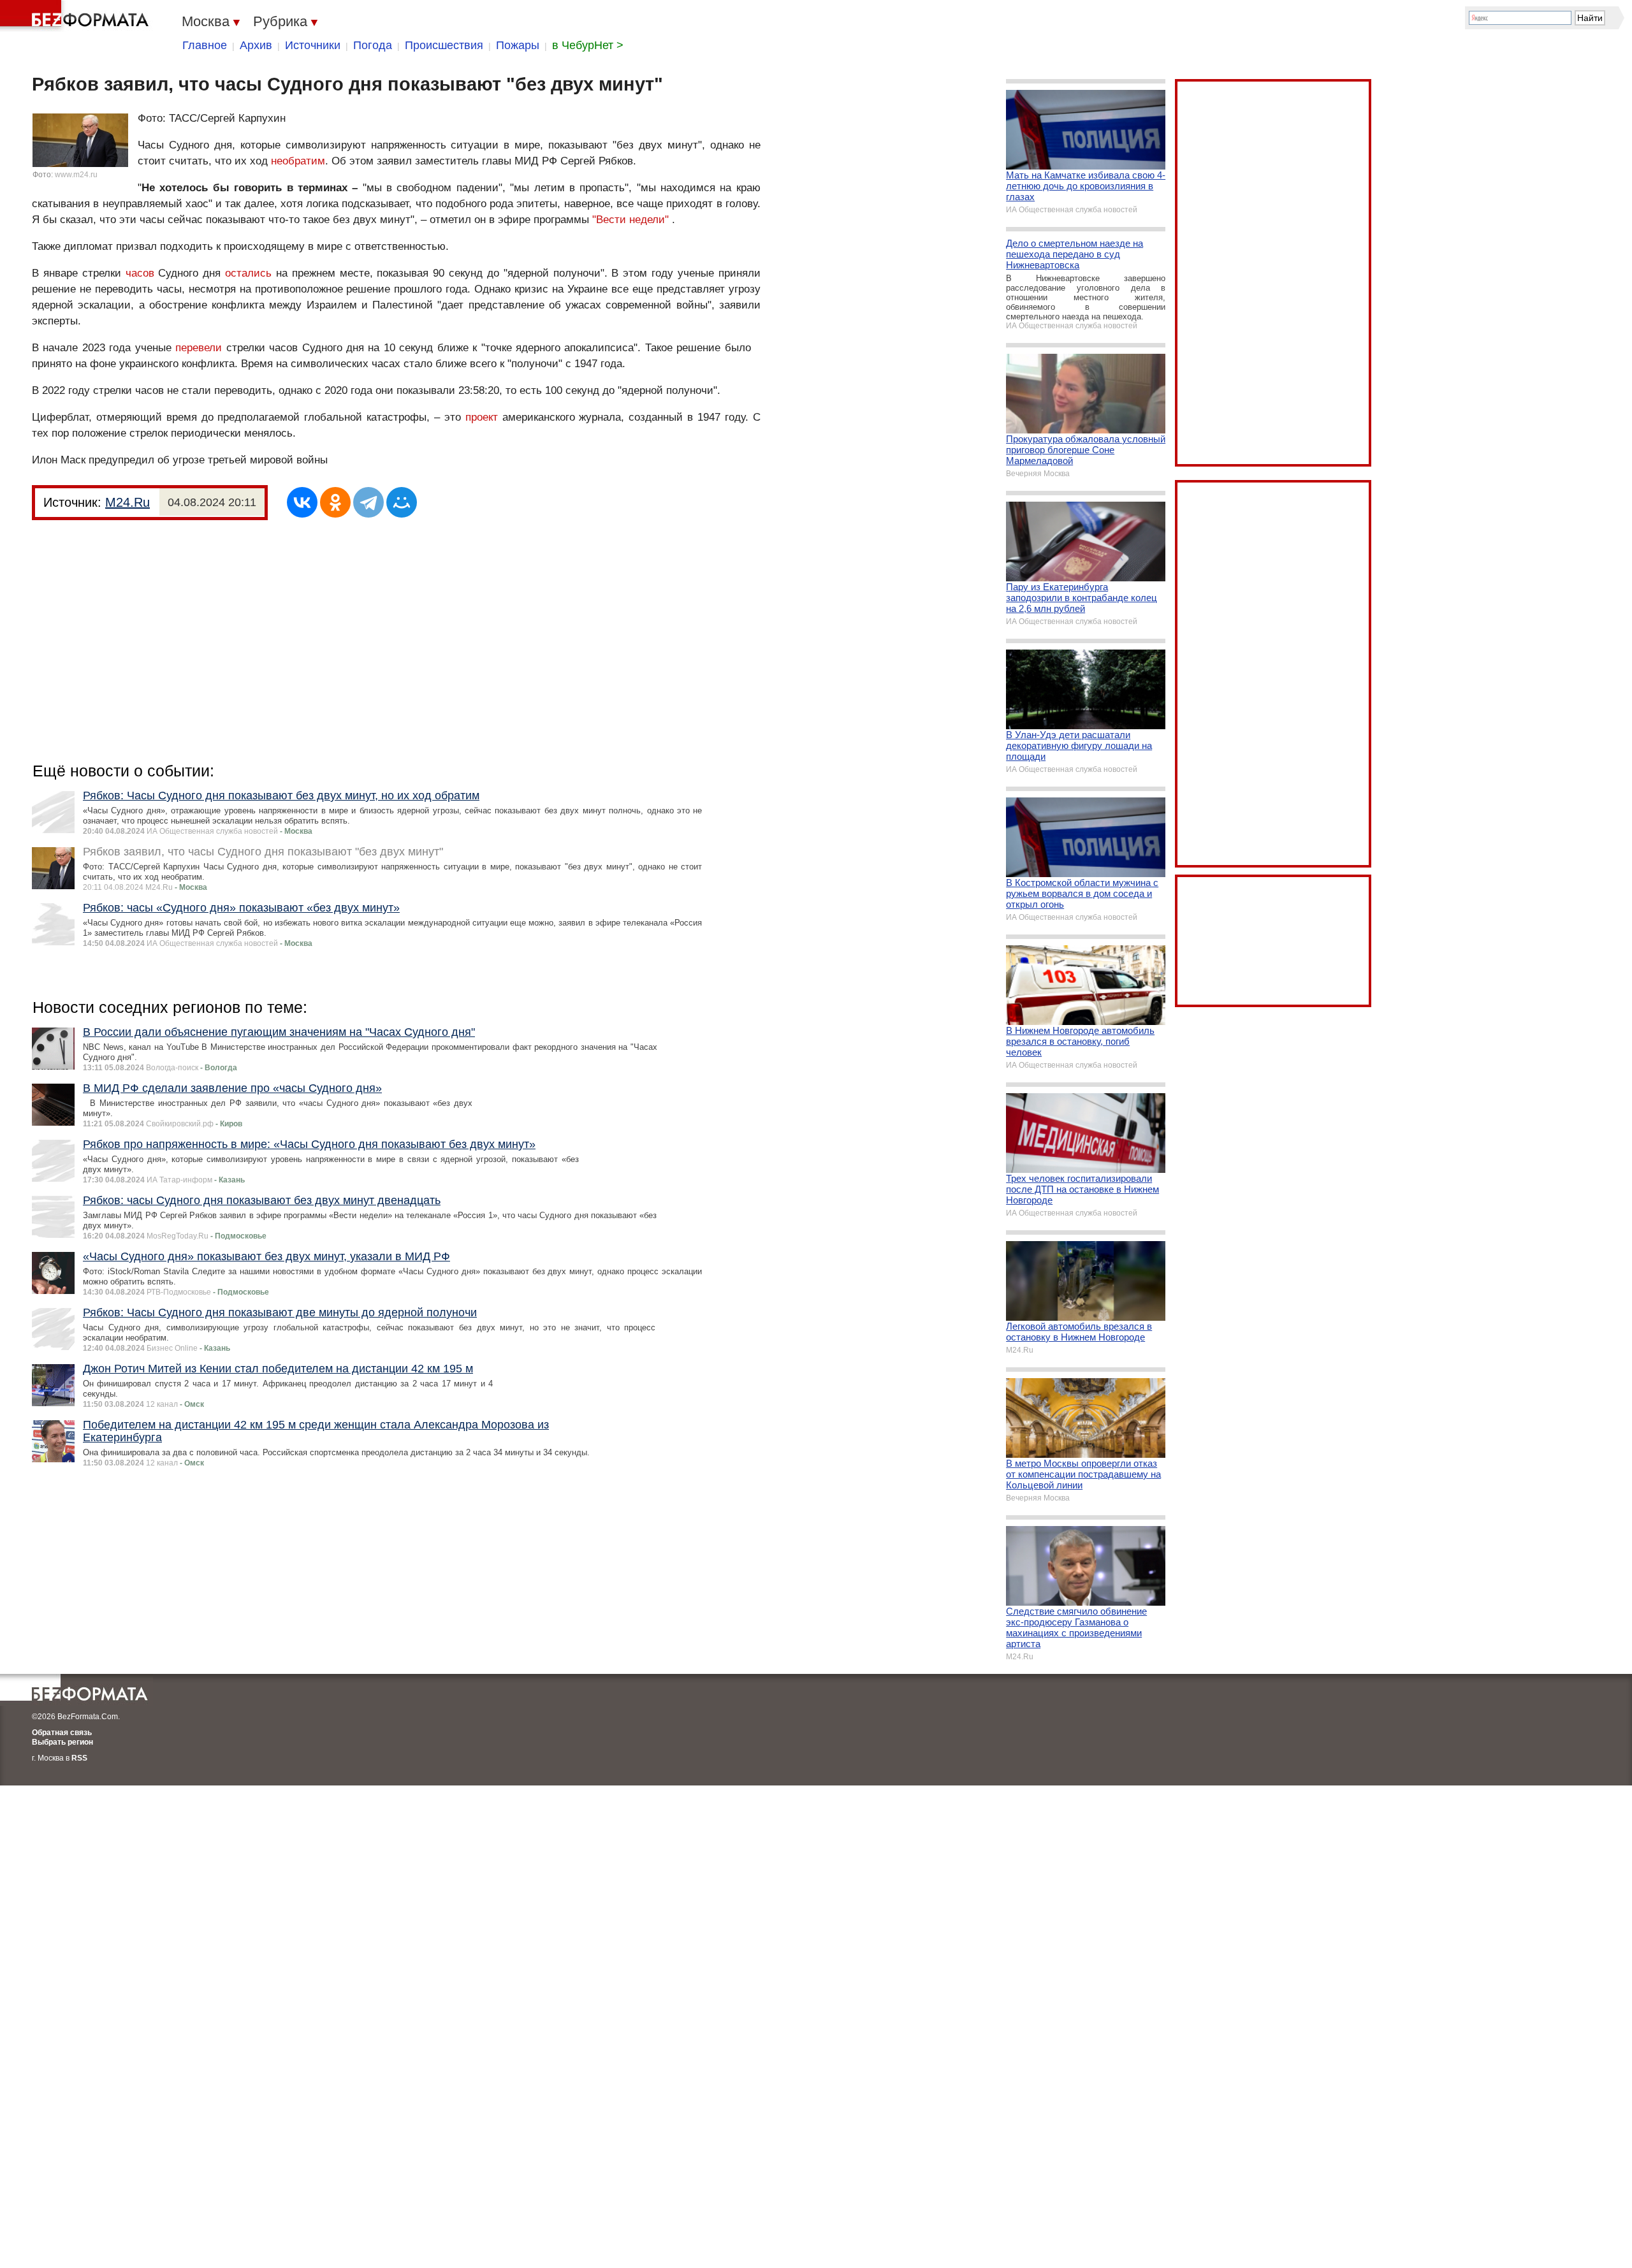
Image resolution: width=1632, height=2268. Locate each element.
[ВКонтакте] (302, 502)
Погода (373, 45)
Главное (205, 45)
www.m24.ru (76, 175)
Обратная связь (62, 1733)
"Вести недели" (630, 220)
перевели (199, 348)
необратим (298, 161)
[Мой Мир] (402, 502)
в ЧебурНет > (588, 45)
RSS (79, 1758)
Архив (256, 45)
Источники (313, 45)
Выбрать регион (62, 1742)
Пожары (518, 45)
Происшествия (444, 45)
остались (248, 273)
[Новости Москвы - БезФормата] (76, 16)
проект (482, 417)
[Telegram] (368, 502)
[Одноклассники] (335, 502)
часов (140, 273)
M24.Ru (127, 502)
